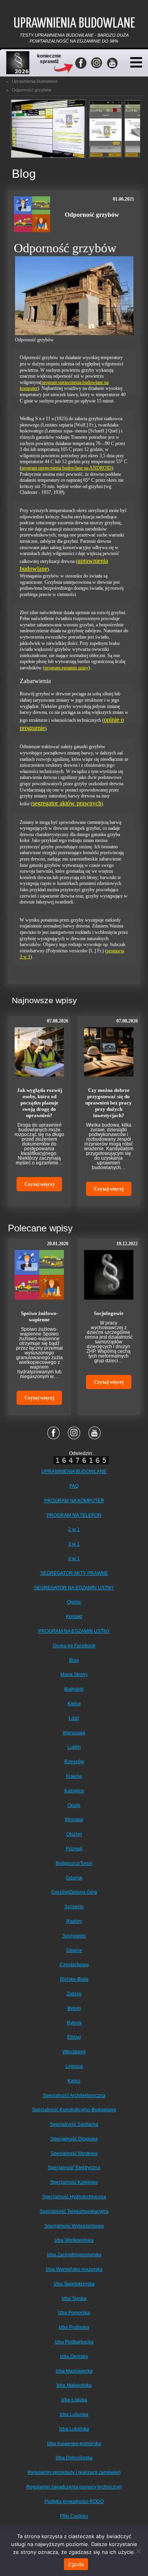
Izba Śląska (74, 2298)
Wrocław (74, 1820)
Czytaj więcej (39, 1184)
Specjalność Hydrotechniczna (74, 2197)
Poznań (74, 1849)
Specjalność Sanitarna (74, 2124)
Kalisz (74, 2081)
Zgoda (76, 2564)
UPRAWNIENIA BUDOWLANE (74, 1471)
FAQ (74, 1486)
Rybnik (74, 2023)
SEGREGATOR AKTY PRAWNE (74, 1573)
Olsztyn (74, 1834)
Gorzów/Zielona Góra (74, 1892)
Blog (74, 1660)
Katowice (74, 1791)
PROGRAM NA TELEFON (74, 1515)
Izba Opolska (74, 2356)
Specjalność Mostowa (74, 2153)
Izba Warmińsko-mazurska (74, 2269)
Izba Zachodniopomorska (74, 2255)
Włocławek (74, 2052)
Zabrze (74, 1994)
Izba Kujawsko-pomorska (74, 2444)
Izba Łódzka (74, 2400)
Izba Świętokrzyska (74, 2284)
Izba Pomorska (74, 2313)
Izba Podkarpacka (74, 2342)
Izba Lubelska (74, 2429)
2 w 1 (74, 1529)
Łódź (74, 1718)
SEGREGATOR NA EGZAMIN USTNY (74, 1588)
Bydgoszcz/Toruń (74, 1863)
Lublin (74, 1747)
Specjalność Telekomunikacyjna (74, 2211)
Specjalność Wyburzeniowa (74, 2226)
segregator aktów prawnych (67, 803)
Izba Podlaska (74, 2327)
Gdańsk (74, 1878)
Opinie (74, 1602)
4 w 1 (74, 1559)
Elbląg (74, 2037)
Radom (74, 1921)
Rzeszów (74, 1762)
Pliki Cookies (74, 2516)
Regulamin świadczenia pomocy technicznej (74, 2487)
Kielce (74, 1704)
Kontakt (74, 1617)
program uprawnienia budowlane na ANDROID (67, 468)
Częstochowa (74, 1965)
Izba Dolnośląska (74, 2458)
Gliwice (74, 1950)
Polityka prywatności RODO (74, 2501)
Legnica (74, 2066)
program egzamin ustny (67, 668)
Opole (74, 1805)
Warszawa (74, 1733)
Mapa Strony (74, 1674)
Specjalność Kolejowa (74, 2182)
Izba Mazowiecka (74, 2371)
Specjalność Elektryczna (74, 2168)
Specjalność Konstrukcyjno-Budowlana (74, 2110)
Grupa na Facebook (74, 1646)
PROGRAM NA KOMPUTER (74, 1501)
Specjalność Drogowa (74, 2139)
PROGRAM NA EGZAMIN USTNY (74, 1631)
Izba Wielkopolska (74, 2240)
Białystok (74, 1689)
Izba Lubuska (74, 2414)
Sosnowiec (74, 1936)
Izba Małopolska (74, 2385)
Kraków (74, 1776)
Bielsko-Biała (74, 1979)
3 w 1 (74, 1544)
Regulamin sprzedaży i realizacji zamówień (74, 2472)
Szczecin (74, 1907)
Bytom (74, 2008)
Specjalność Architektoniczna (74, 2095)
